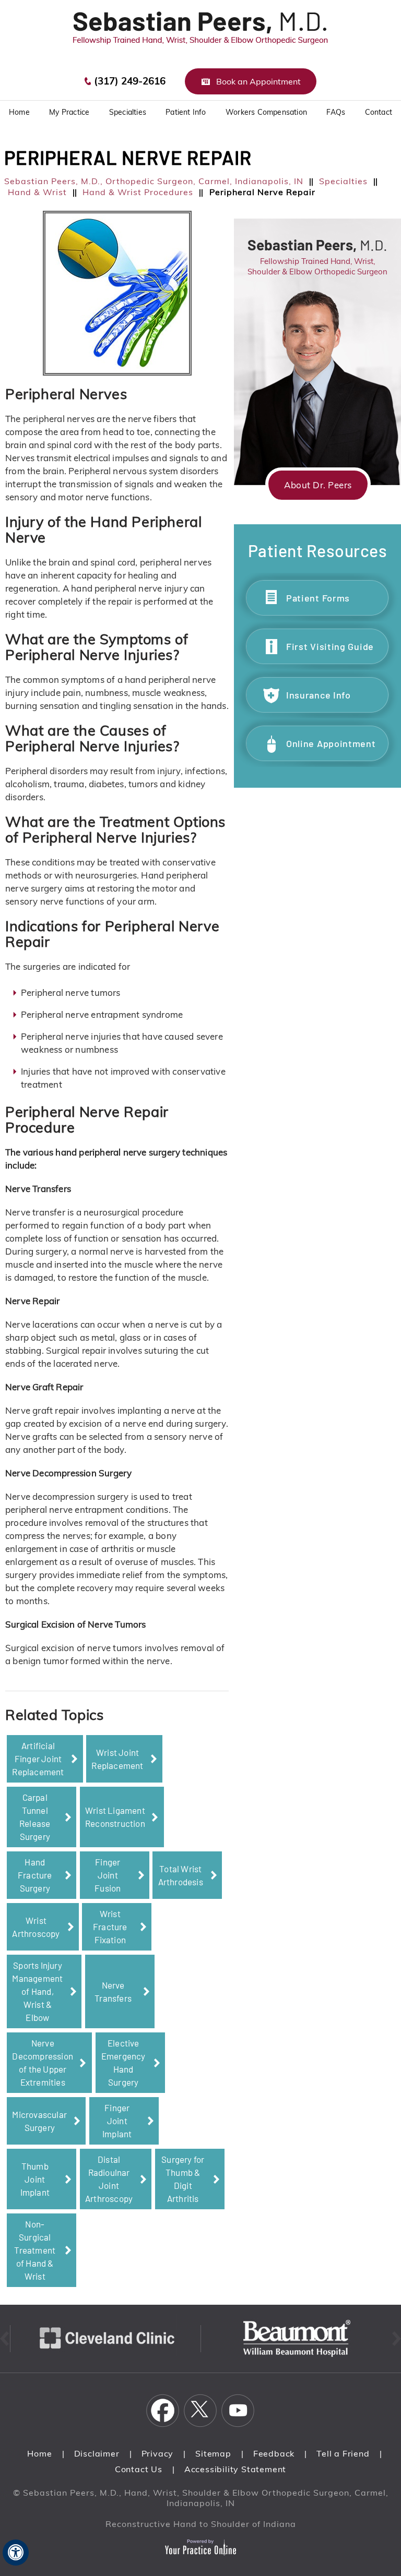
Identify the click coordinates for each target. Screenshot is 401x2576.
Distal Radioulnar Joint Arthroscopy (109, 2179)
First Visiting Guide (330, 646)
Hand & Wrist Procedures (138, 192)
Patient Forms (318, 598)
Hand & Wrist (37, 192)
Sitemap (213, 2453)
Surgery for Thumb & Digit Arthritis (183, 2179)
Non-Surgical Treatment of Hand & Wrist (35, 2250)
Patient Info (186, 112)
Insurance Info (319, 695)
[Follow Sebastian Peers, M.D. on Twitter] (200, 2411)
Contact (379, 112)
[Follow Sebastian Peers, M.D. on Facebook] (163, 2411)
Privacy (158, 2453)
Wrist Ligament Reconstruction (115, 1817)
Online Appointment (331, 743)
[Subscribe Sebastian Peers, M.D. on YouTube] (238, 2411)
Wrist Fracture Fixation (110, 1927)
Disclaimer (97, 2453)
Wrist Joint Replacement (117, 1759)
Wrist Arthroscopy (36, 1927)
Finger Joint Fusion (108, 1875)
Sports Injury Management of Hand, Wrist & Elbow (37, 1991)
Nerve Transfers (113, 1991)
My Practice (69, 112)
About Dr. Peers (318, 485)
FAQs (336, 112)
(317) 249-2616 (130, 81)
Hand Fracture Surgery (35, 1875)
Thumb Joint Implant (35, 2179)
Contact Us (139, 2469)
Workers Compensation (266, 112)
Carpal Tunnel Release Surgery (35, 1817)
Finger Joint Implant (117, 2121)
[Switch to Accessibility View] (16, 2553)
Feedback (274, 2453)
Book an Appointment (258, 81)
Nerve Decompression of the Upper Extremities (43, 2062)
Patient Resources (318, 550)
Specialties (128, 112)
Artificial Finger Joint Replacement (38, 1759)
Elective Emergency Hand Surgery (123, 2062)
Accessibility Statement (235, 2469)
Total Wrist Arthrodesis (181, 1875)
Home (39, 2453)
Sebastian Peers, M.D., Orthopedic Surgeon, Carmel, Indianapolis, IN (154, 181)
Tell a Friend (343, 2453)
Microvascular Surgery (39, 2121)
